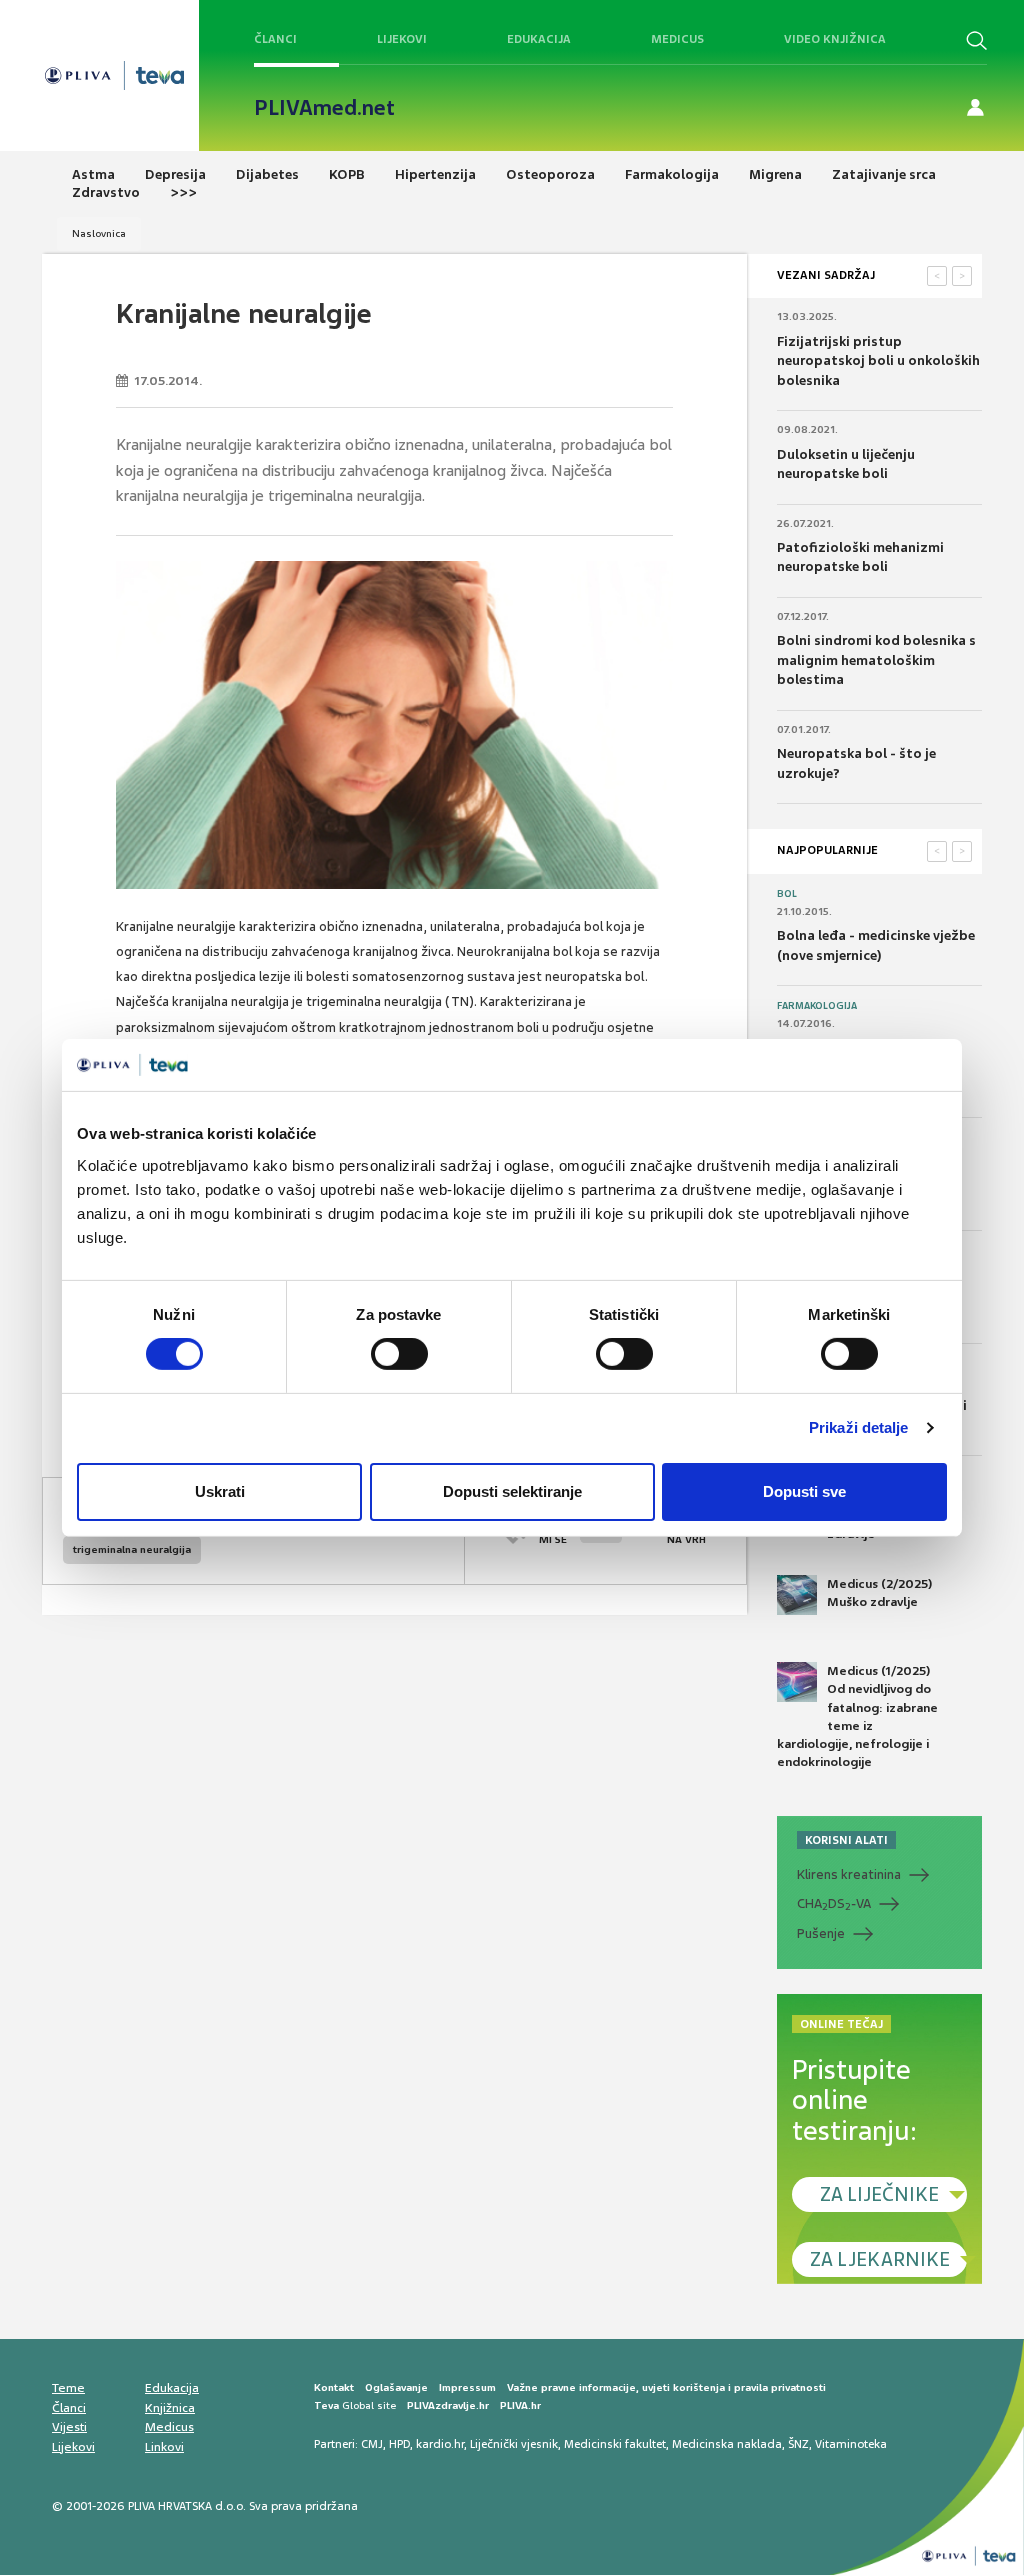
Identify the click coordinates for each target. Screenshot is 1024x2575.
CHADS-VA (834, 1904)
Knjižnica (170, 2408)
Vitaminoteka (851, 2444)
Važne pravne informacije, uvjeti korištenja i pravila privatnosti (666, 2387)
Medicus (677, 39)
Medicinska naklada (727, 2444)
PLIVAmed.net (324, 108)
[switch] (399, 1354)
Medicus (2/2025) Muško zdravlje (879, 1593)
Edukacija (539, 39)
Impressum (467, 2387)
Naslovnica (99, 233)
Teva (326, 2405)
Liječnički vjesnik (514, 2444)
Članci (275, 39)
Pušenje (821, 1933)
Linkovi (164, 2447)
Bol (787, 894)
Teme (68, 2388)
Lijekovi (402, 39)
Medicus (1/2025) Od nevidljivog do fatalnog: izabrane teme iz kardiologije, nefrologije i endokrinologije (857, 1716)
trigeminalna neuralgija (132, 1549)
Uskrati (220, 1491)
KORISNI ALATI (846, 1840)
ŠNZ (798, 2444)
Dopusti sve (804, 1491)
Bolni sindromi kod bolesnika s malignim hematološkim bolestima (876, 660)
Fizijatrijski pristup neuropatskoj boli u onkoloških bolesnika (878, 361)
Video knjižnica (835, 39)
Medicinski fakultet (615, 2444)
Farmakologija (817, 1006)
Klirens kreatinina (849, 1874)
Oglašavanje (396, 2387)
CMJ (372, 2444)
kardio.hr (440, 2444)
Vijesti (69, 2427)
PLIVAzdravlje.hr (448, 2405)
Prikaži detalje (859, 1427)
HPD (399, 2444)
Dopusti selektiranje (512, 1491)
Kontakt (334, 2387)
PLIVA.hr (520, 2405)
